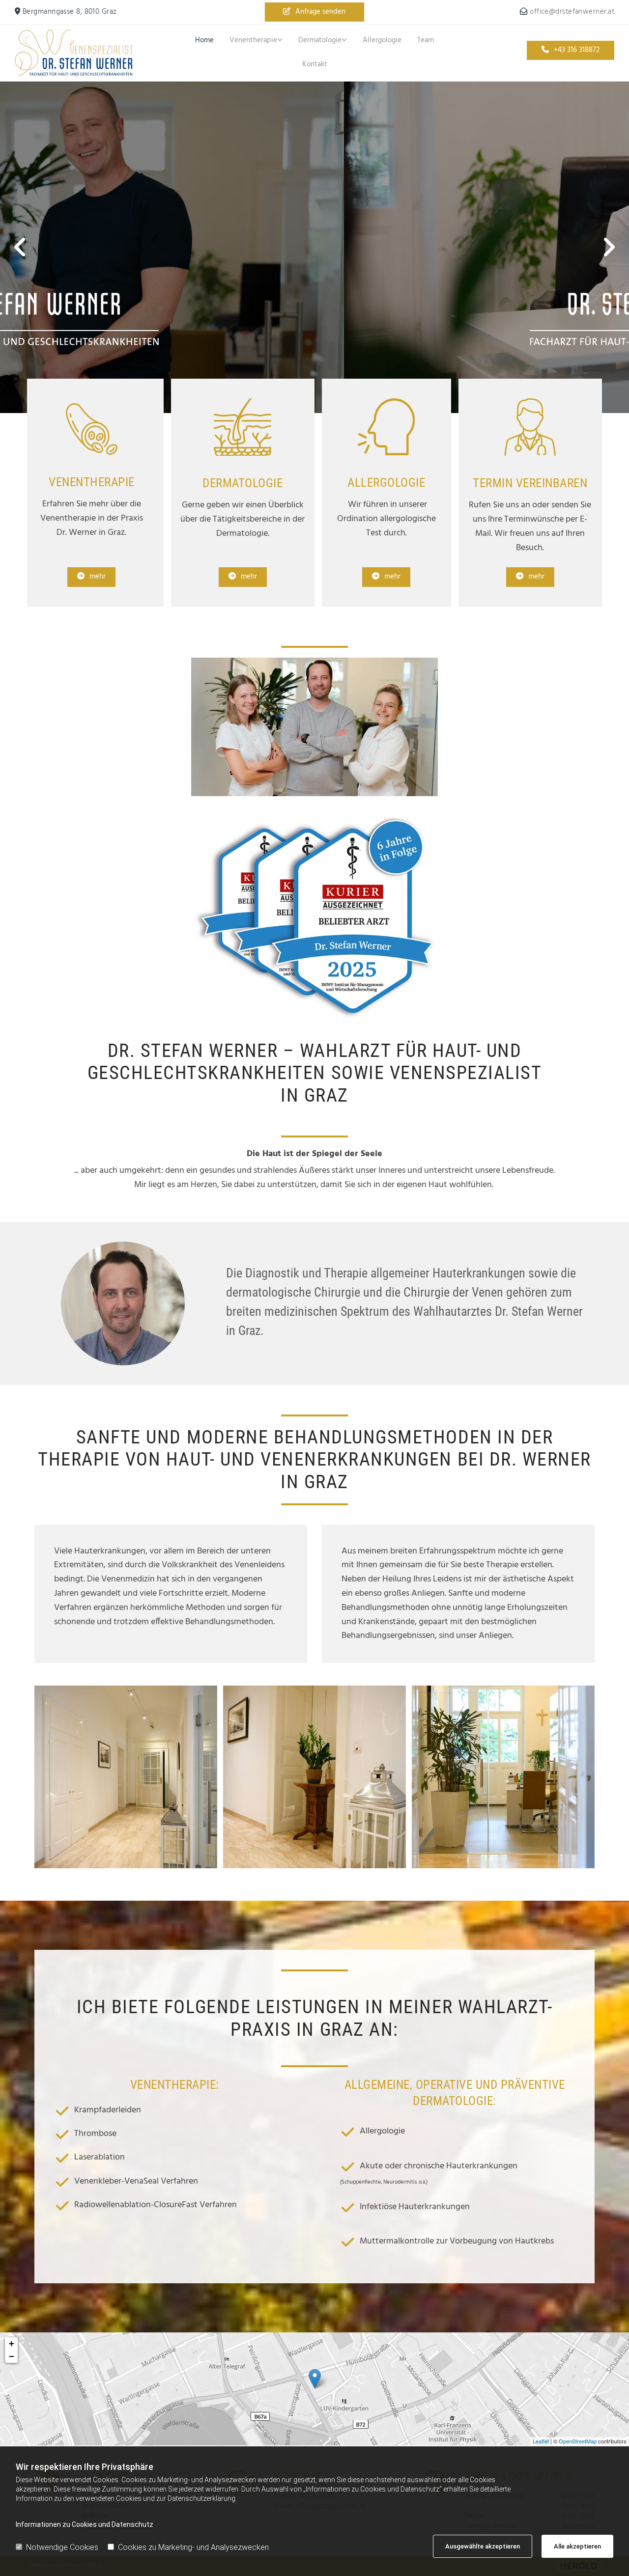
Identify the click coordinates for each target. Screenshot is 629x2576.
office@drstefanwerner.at (572, 12)
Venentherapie (253, 40)
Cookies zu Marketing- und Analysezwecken (193, 2547)
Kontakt (315, 64)
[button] (314, 12)
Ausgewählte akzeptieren (483, 2546)
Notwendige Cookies (62, 2547)
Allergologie (382, 40)
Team (426, 40)
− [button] (12, 2356)
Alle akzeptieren (577, 2546)
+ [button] (12, 2343)
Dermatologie (320, 40)
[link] (256, 41)
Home (204, 40)
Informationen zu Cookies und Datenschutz (85, 2524)
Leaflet (541, 2441)
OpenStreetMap (578, 2441)
